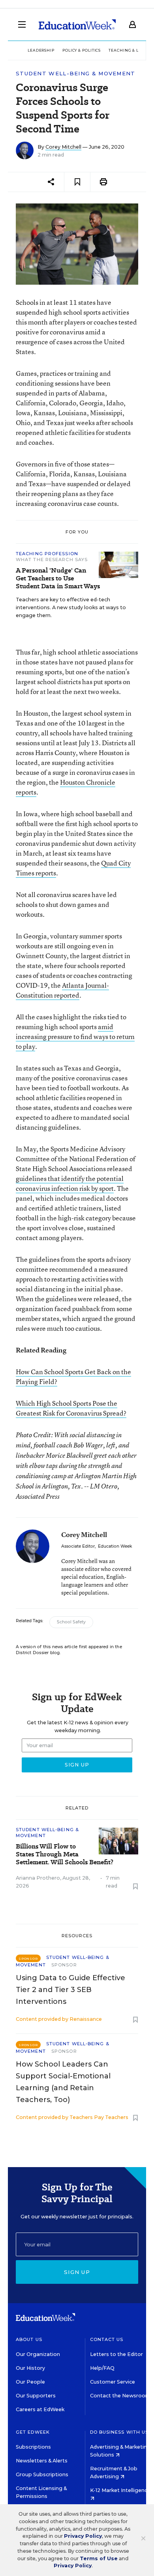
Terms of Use (99, 2558)
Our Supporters (36, 2396)
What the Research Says (52, 560)
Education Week (115, 1546)
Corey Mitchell (63, 147)
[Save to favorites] (77, 182)
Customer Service (113, 2382)
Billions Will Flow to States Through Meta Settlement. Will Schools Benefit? (65, 1854)
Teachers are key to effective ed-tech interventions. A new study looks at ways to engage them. (71, 607)
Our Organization (38, 2354)
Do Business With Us (119, 2432)
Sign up (77, 2272)
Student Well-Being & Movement (76, 74)
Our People (30, 2382)
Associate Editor (78, 1546)
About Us (29, 2339)
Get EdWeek (33, 2432)
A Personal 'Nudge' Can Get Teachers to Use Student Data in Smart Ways (58, 578)
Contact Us (107, 2339)
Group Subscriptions (42, 2474)
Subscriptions (33, 2447)
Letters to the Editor (116, 2354)
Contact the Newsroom (120, 2396)
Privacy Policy (83, 2536)
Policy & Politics (82, 50)
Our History (30, 2368)
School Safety (71, 1622)
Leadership (41, 50)
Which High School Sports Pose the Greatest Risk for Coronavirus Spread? (71, 1408)
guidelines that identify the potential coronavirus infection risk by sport (70, 1183)
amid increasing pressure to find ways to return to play (75, 1036)
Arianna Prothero (38, 1878)
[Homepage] (77, 24)
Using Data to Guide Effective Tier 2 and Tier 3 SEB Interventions (70, 1990)
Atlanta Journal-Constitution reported (62, 990)
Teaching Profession (47, 554)
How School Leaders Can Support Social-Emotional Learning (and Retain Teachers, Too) (63, 2082)
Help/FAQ (102, 2368)
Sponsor (64, 1965)
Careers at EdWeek (40, 2409)
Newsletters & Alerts (42, 2461)
